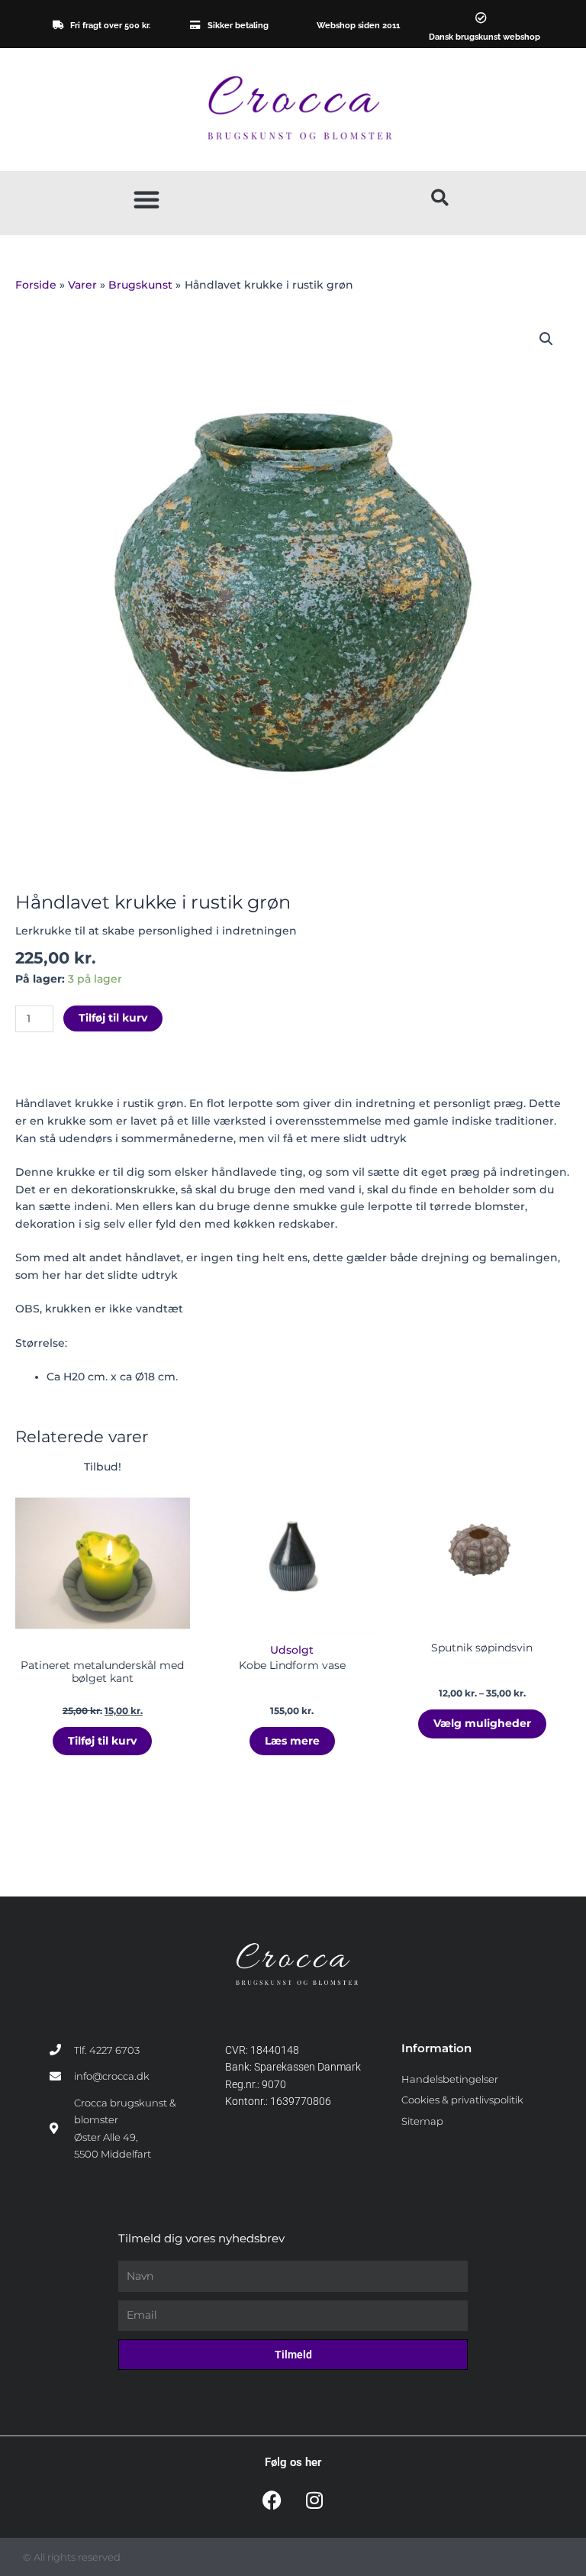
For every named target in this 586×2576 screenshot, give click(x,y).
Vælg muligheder (482, 1723)
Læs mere (292, 1741)
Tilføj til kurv (113, 1018)
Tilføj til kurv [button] (102, 1741)
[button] (146, 199)
